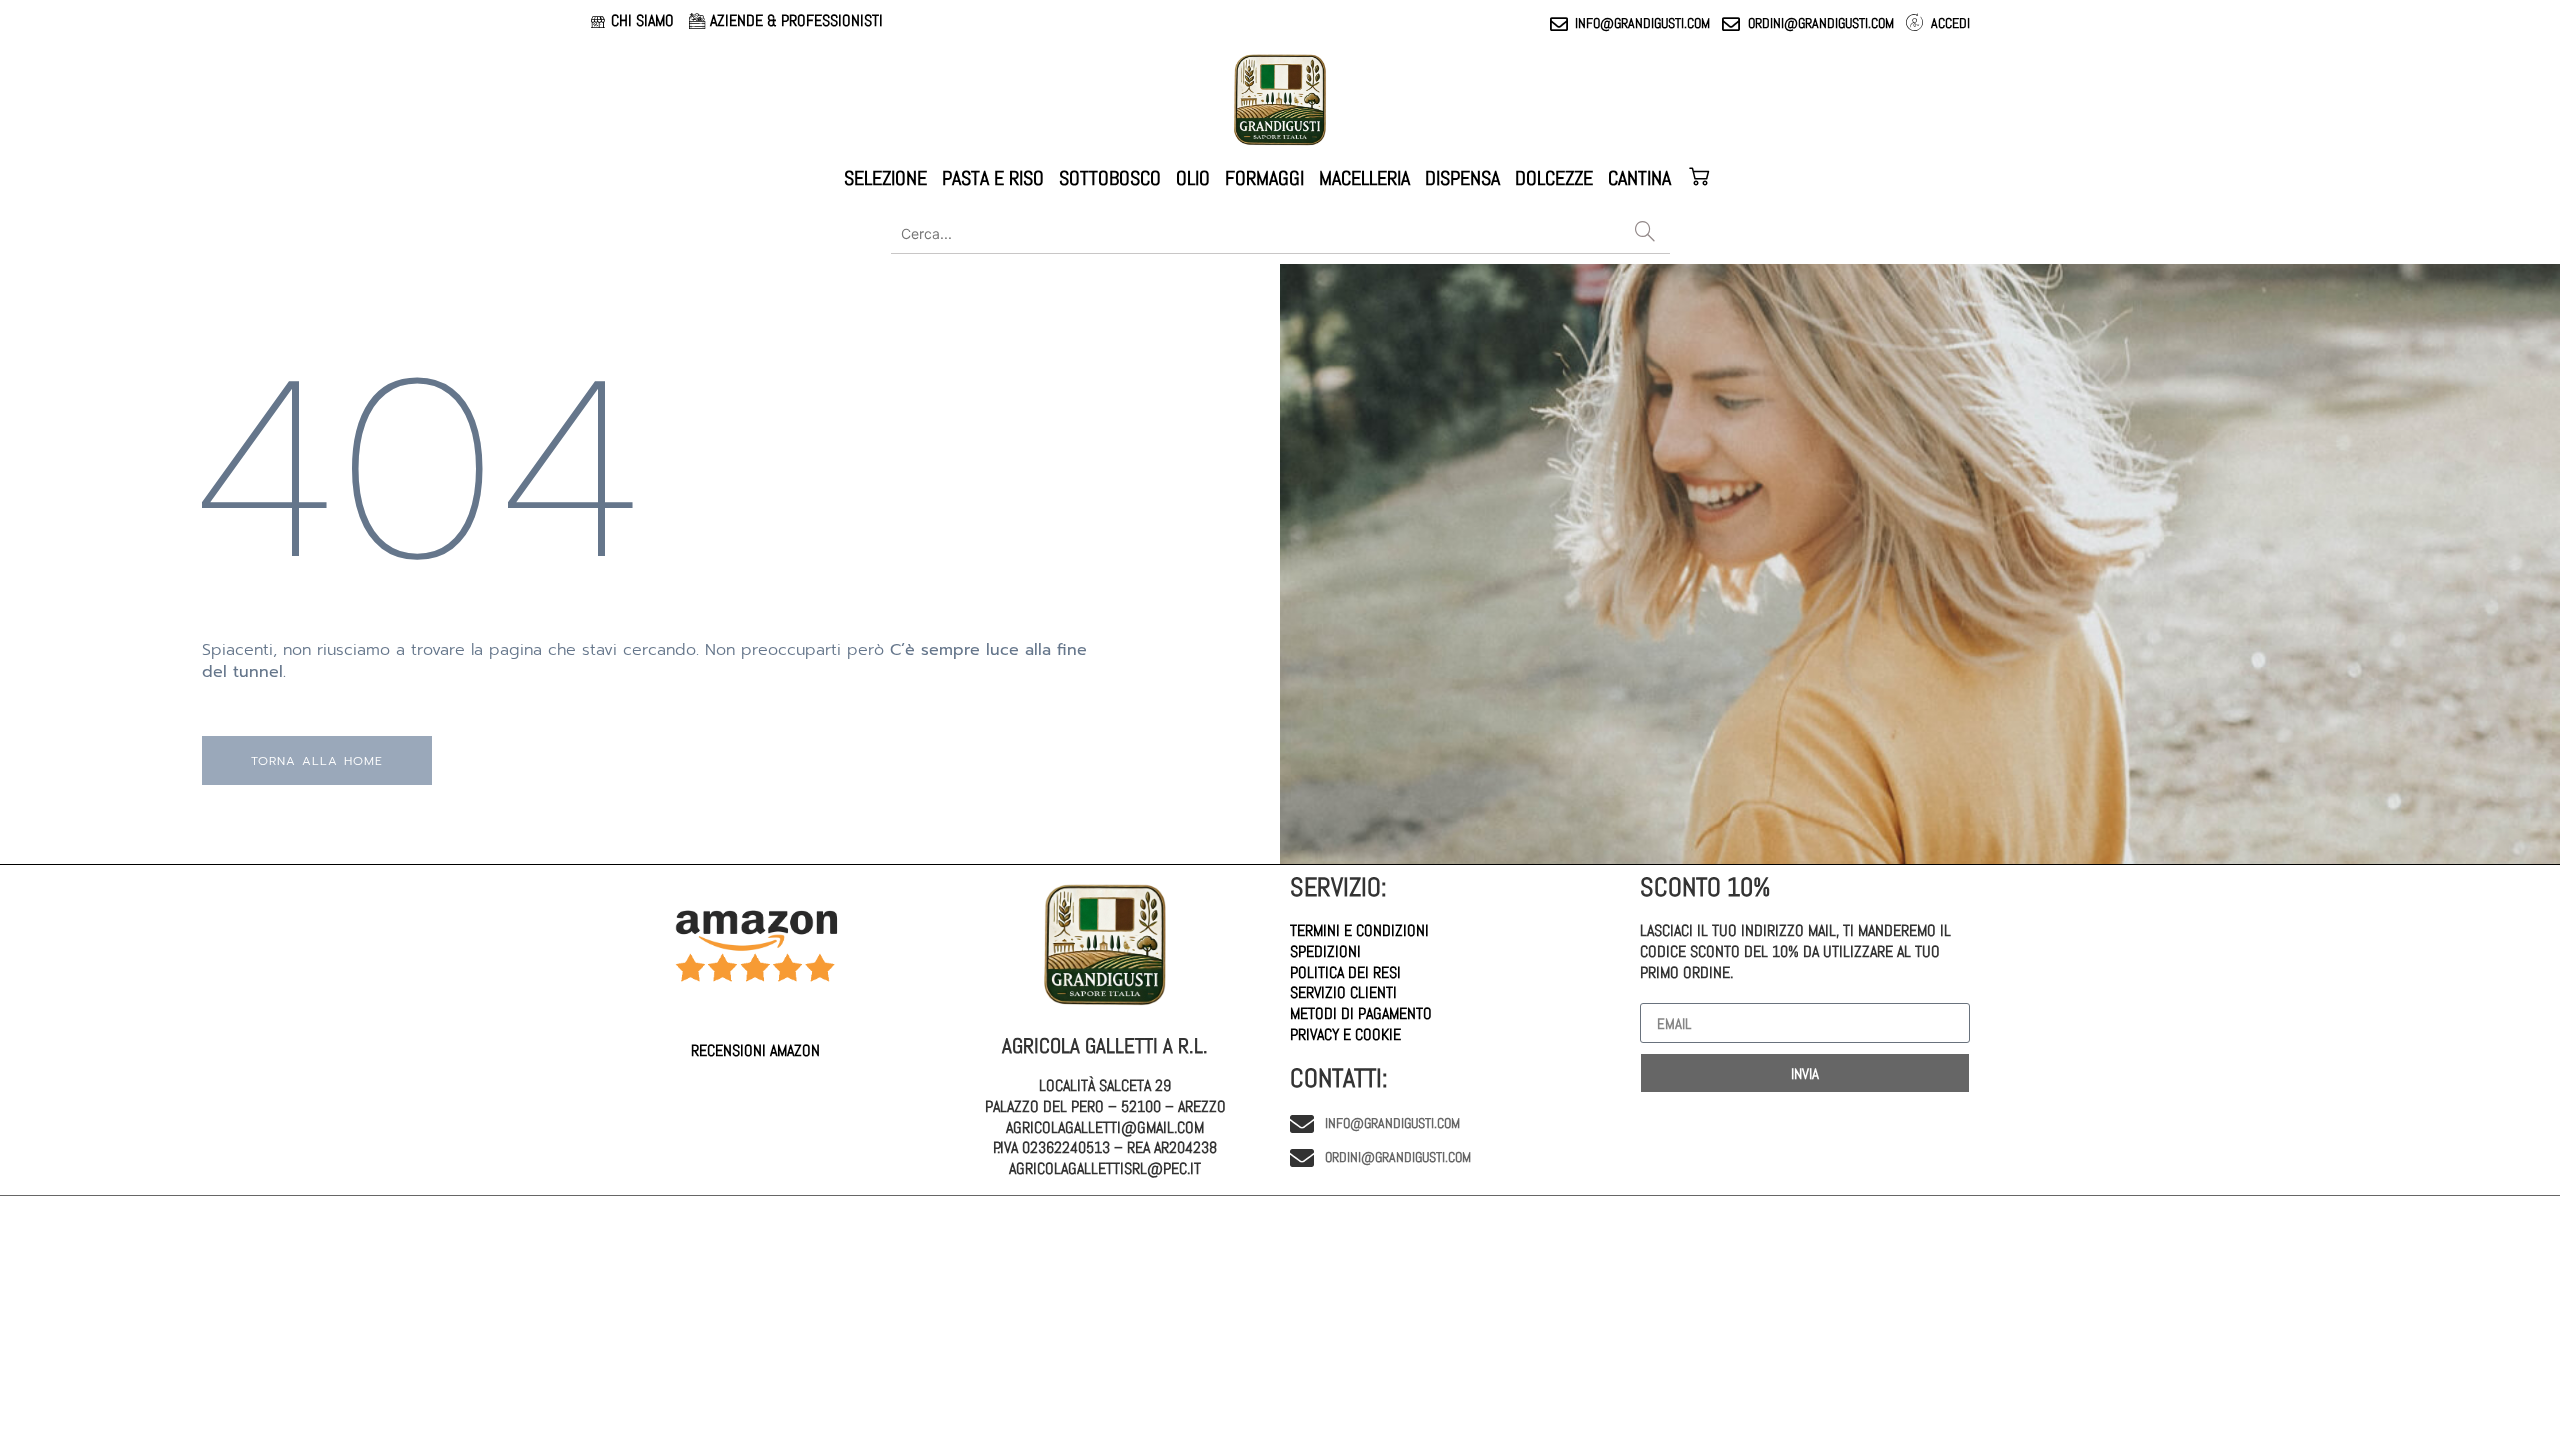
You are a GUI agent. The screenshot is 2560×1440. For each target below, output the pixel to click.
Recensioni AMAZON (755, 1050)
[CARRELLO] (1701, 178)
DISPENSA (1462, 178)
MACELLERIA (1364, 178)
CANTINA (1639, 178)
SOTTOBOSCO (1110, 178)
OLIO (1193, 178)
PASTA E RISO (993, 178)
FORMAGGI (1264, 178)
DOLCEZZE (1554, 178)
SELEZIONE (885, 178)
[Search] (1645, 233)
